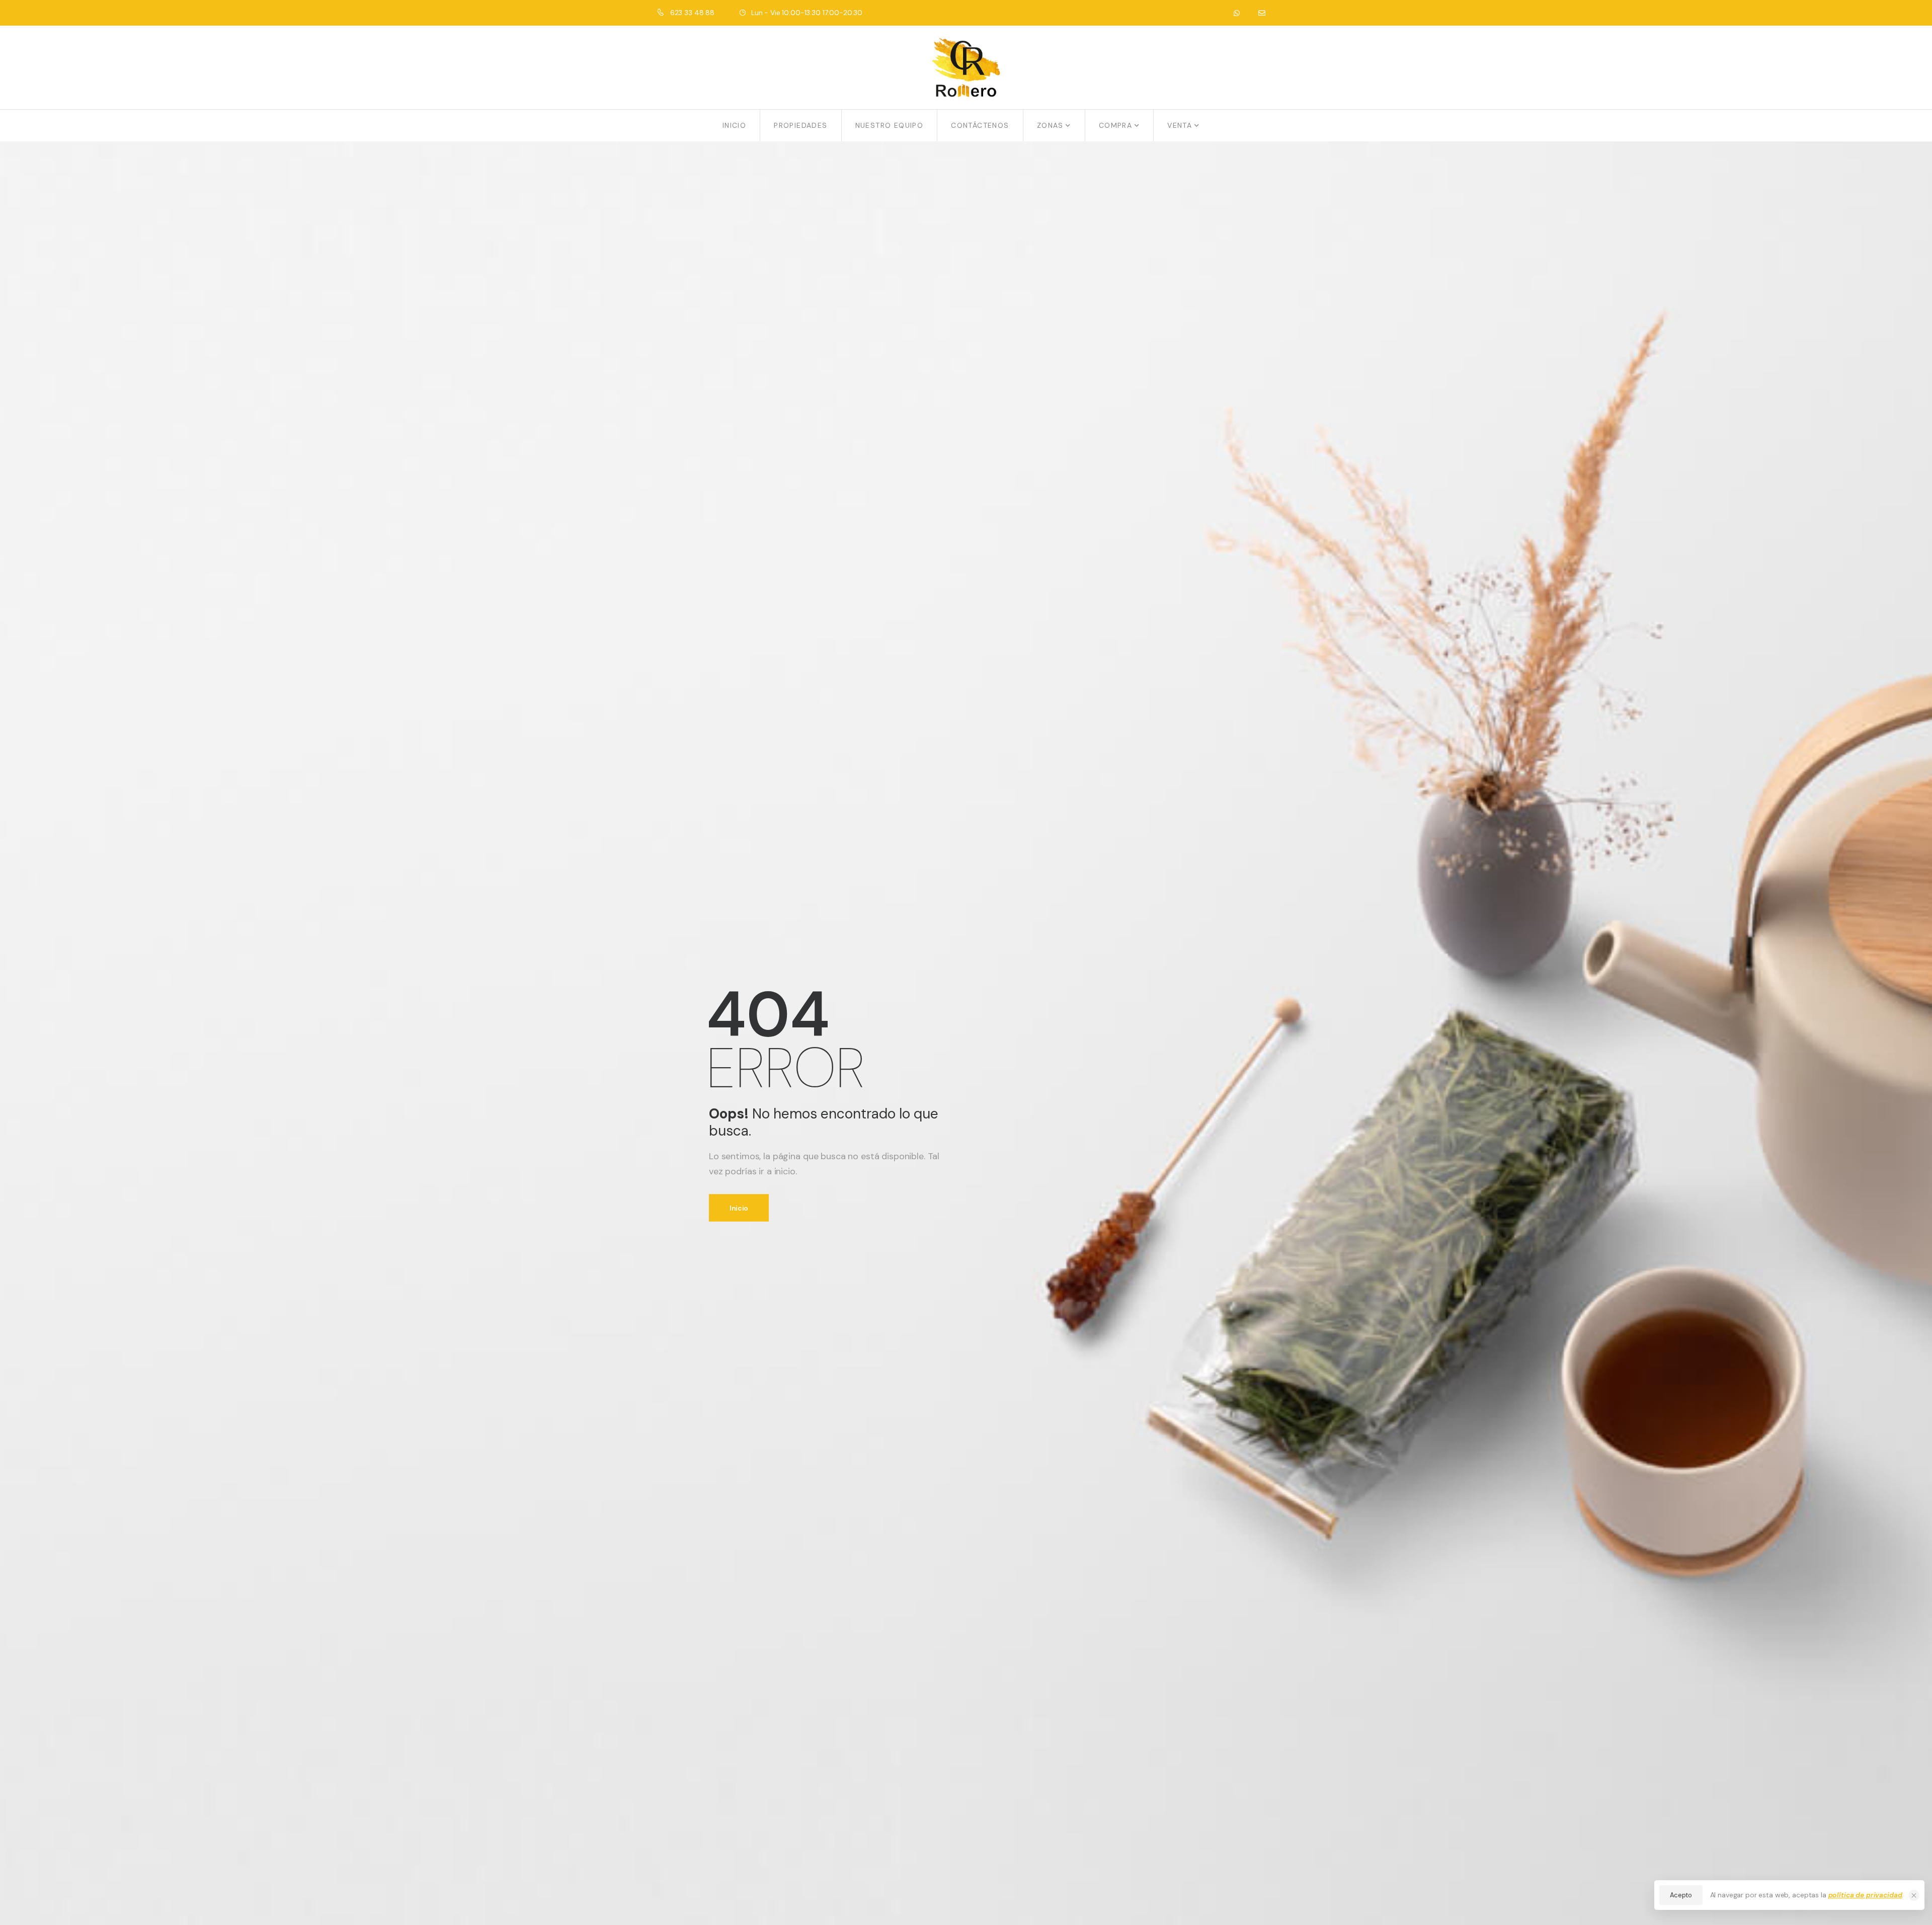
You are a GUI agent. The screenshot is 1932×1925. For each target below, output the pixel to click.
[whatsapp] (1236, 13)
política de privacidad (1865, 1895)
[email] (1262, 13)
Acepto (1681, 1895)
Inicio (739, 1208)
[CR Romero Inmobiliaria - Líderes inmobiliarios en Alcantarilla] (966, 67)
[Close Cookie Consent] (1914, 1895)
